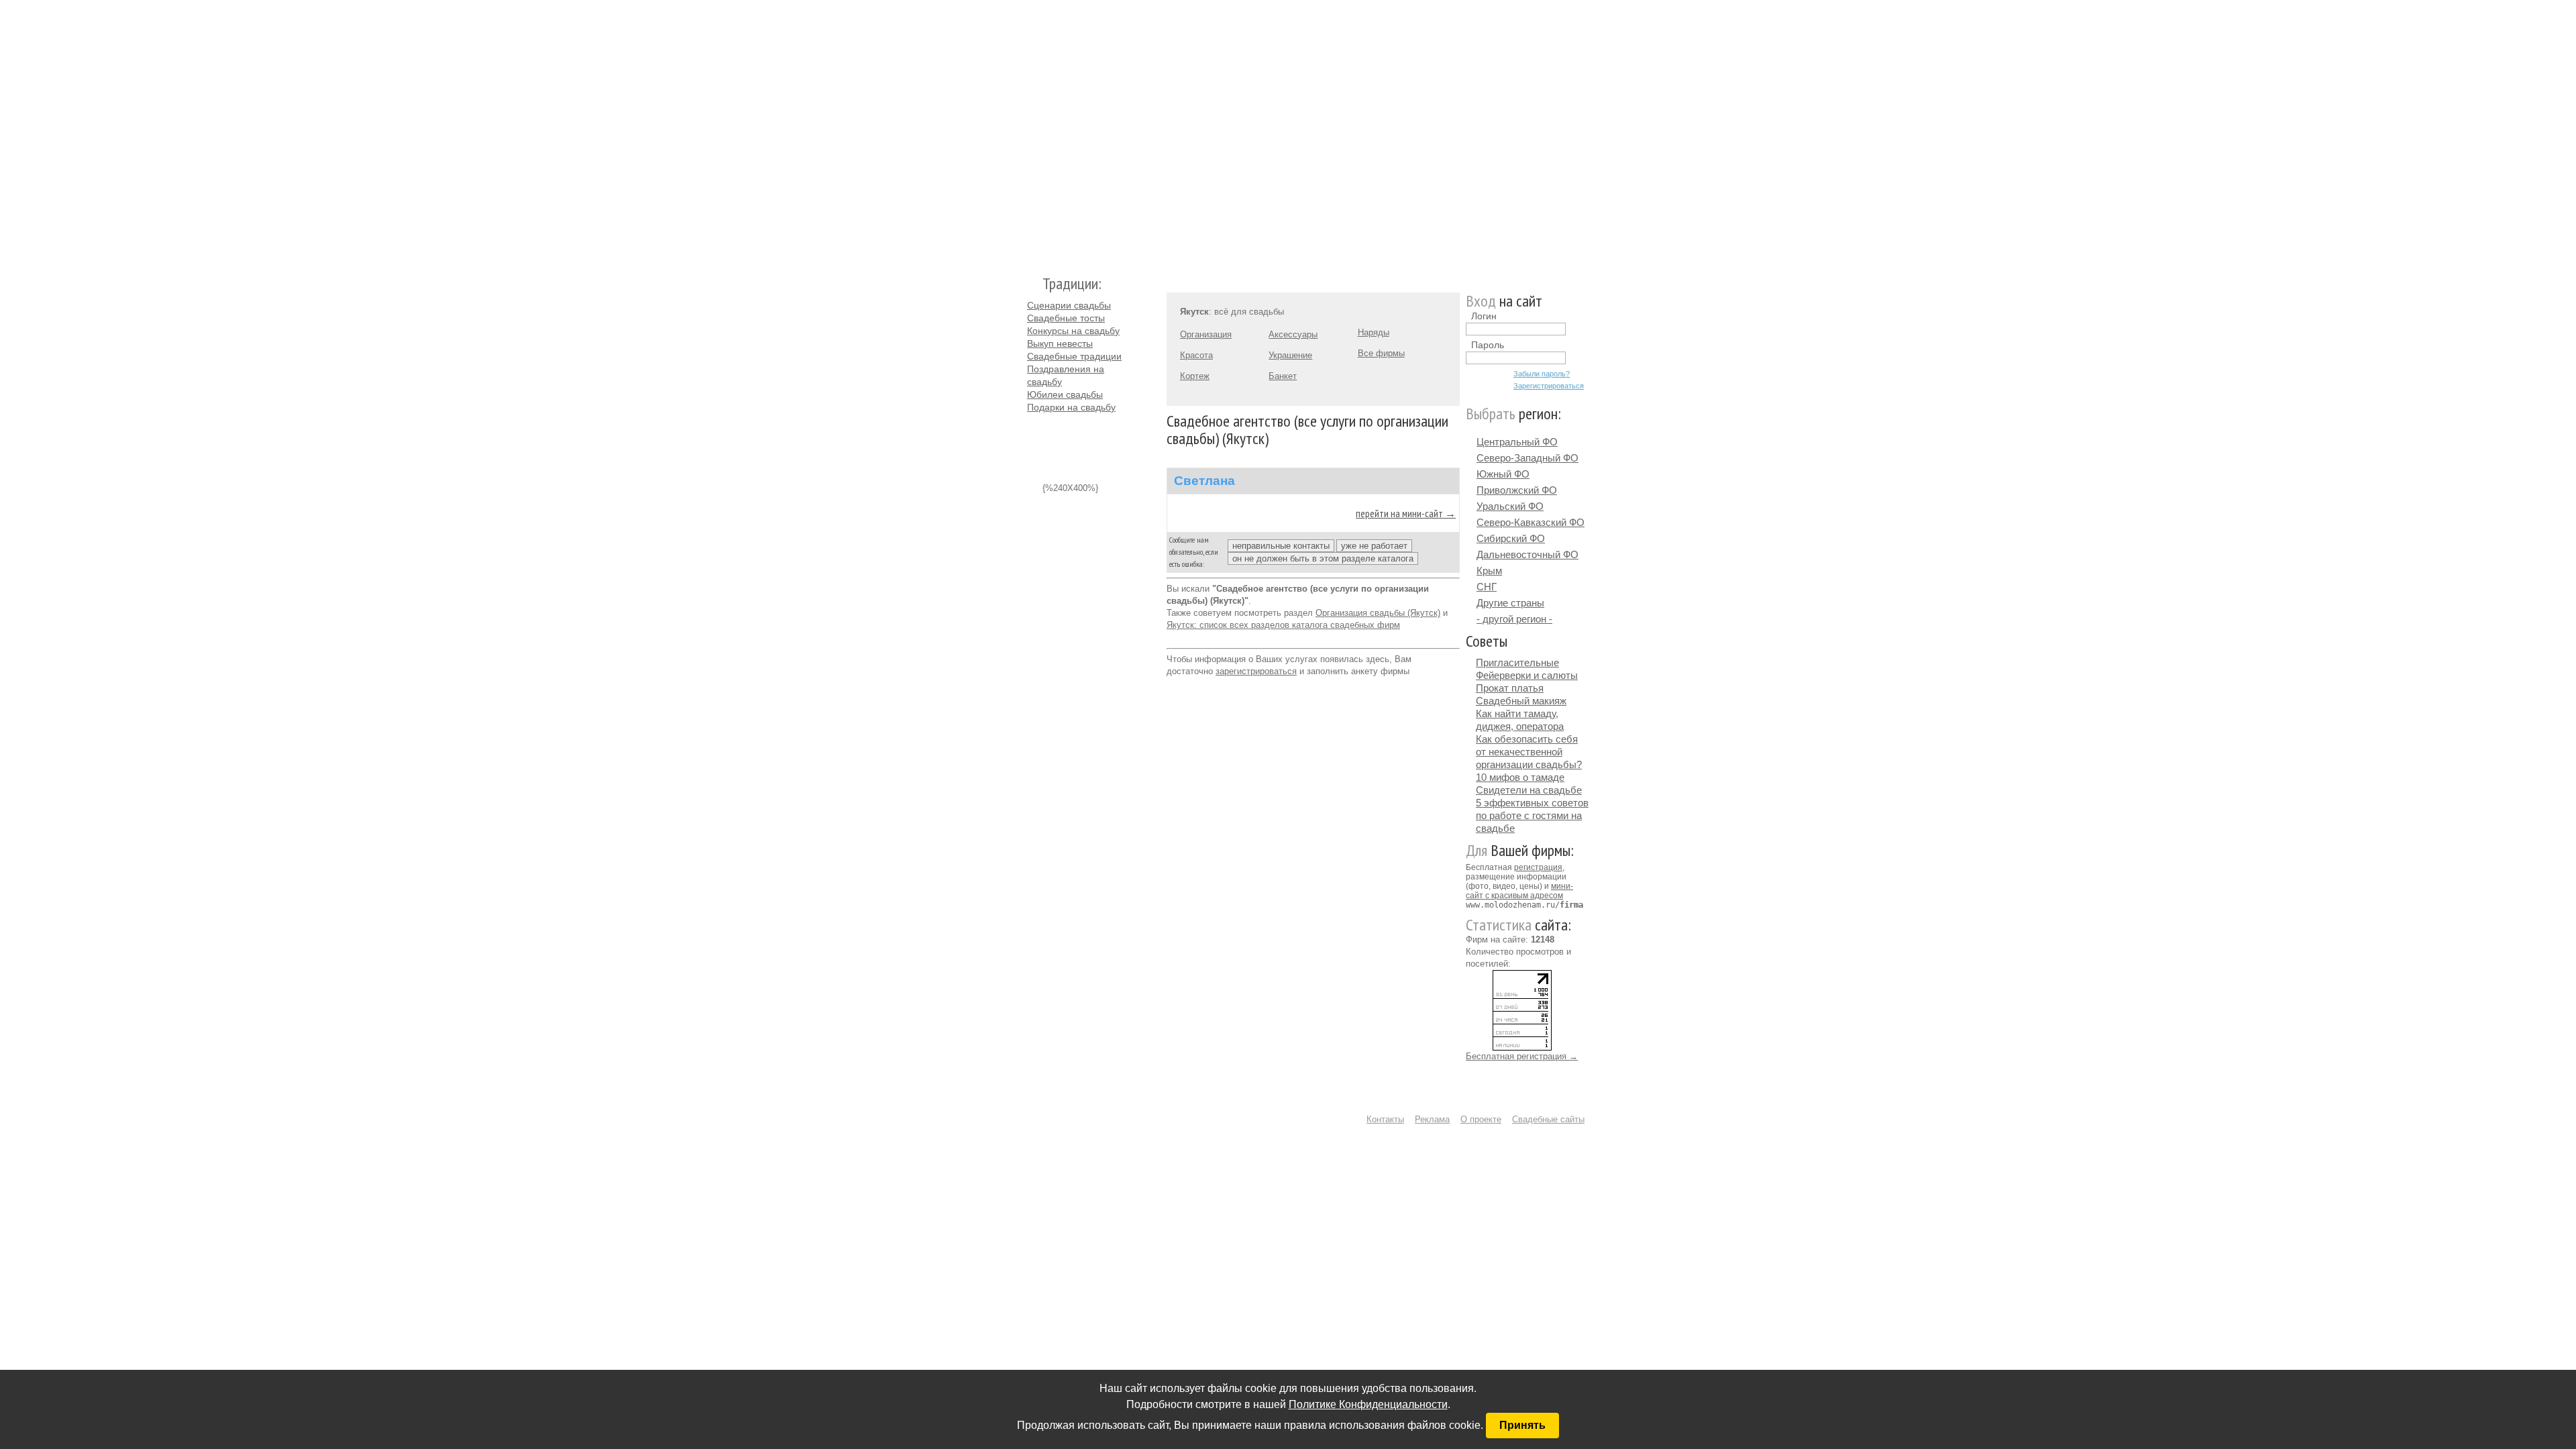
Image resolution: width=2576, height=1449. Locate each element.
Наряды (1374, 332)
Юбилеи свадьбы (1065, 394)
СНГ (1487, 587)
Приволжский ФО (1517, 490)
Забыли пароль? (1542, 374)
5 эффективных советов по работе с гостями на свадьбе (1532, 815)
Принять (1522, 1425)
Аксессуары (1293, 334)
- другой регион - (1514, 619)
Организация (1206, 334)
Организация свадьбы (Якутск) (1378, 613)
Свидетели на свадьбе (1529, 790)
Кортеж (1195, 376)
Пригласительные (1517, 662)
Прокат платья (1510, 688)
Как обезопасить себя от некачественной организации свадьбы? (1529, 752)
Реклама (1432, 1119)
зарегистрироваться (1256, 671)
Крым (1489, 571)
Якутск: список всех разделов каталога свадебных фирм (1283, 625)
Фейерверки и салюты (1527, 675)
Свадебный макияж (1521, 701)
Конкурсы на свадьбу (1073, 331)
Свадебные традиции (1074, 356)
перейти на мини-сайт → (1406, 513)
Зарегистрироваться (1549, 386)
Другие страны (1510, 603)
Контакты (1385, 1119)
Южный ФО (1503, 474)
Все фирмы (1381, 353)
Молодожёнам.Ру (1032, 131)
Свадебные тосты (1066, 318)
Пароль (1488, 345)
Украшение (1290, 355)
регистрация (1538, 867)
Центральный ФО (1517, 442)
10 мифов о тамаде (1520, 777)
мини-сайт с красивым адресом (1519, 891)
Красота (1196, 355)
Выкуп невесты (1060, 343)
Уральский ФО (1510, 506)
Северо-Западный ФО (1527, 458)
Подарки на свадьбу (1071, 407)
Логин (1484, 316)
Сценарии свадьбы (1069, 305)
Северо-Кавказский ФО (1531, 522)
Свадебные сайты (1548, 1119)
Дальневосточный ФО (1527, 554)
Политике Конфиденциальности (1368, 1404)
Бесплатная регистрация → (1522, 1056)
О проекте (1481, 1119)
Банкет (1283, 376)
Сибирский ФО (1511, 538)
